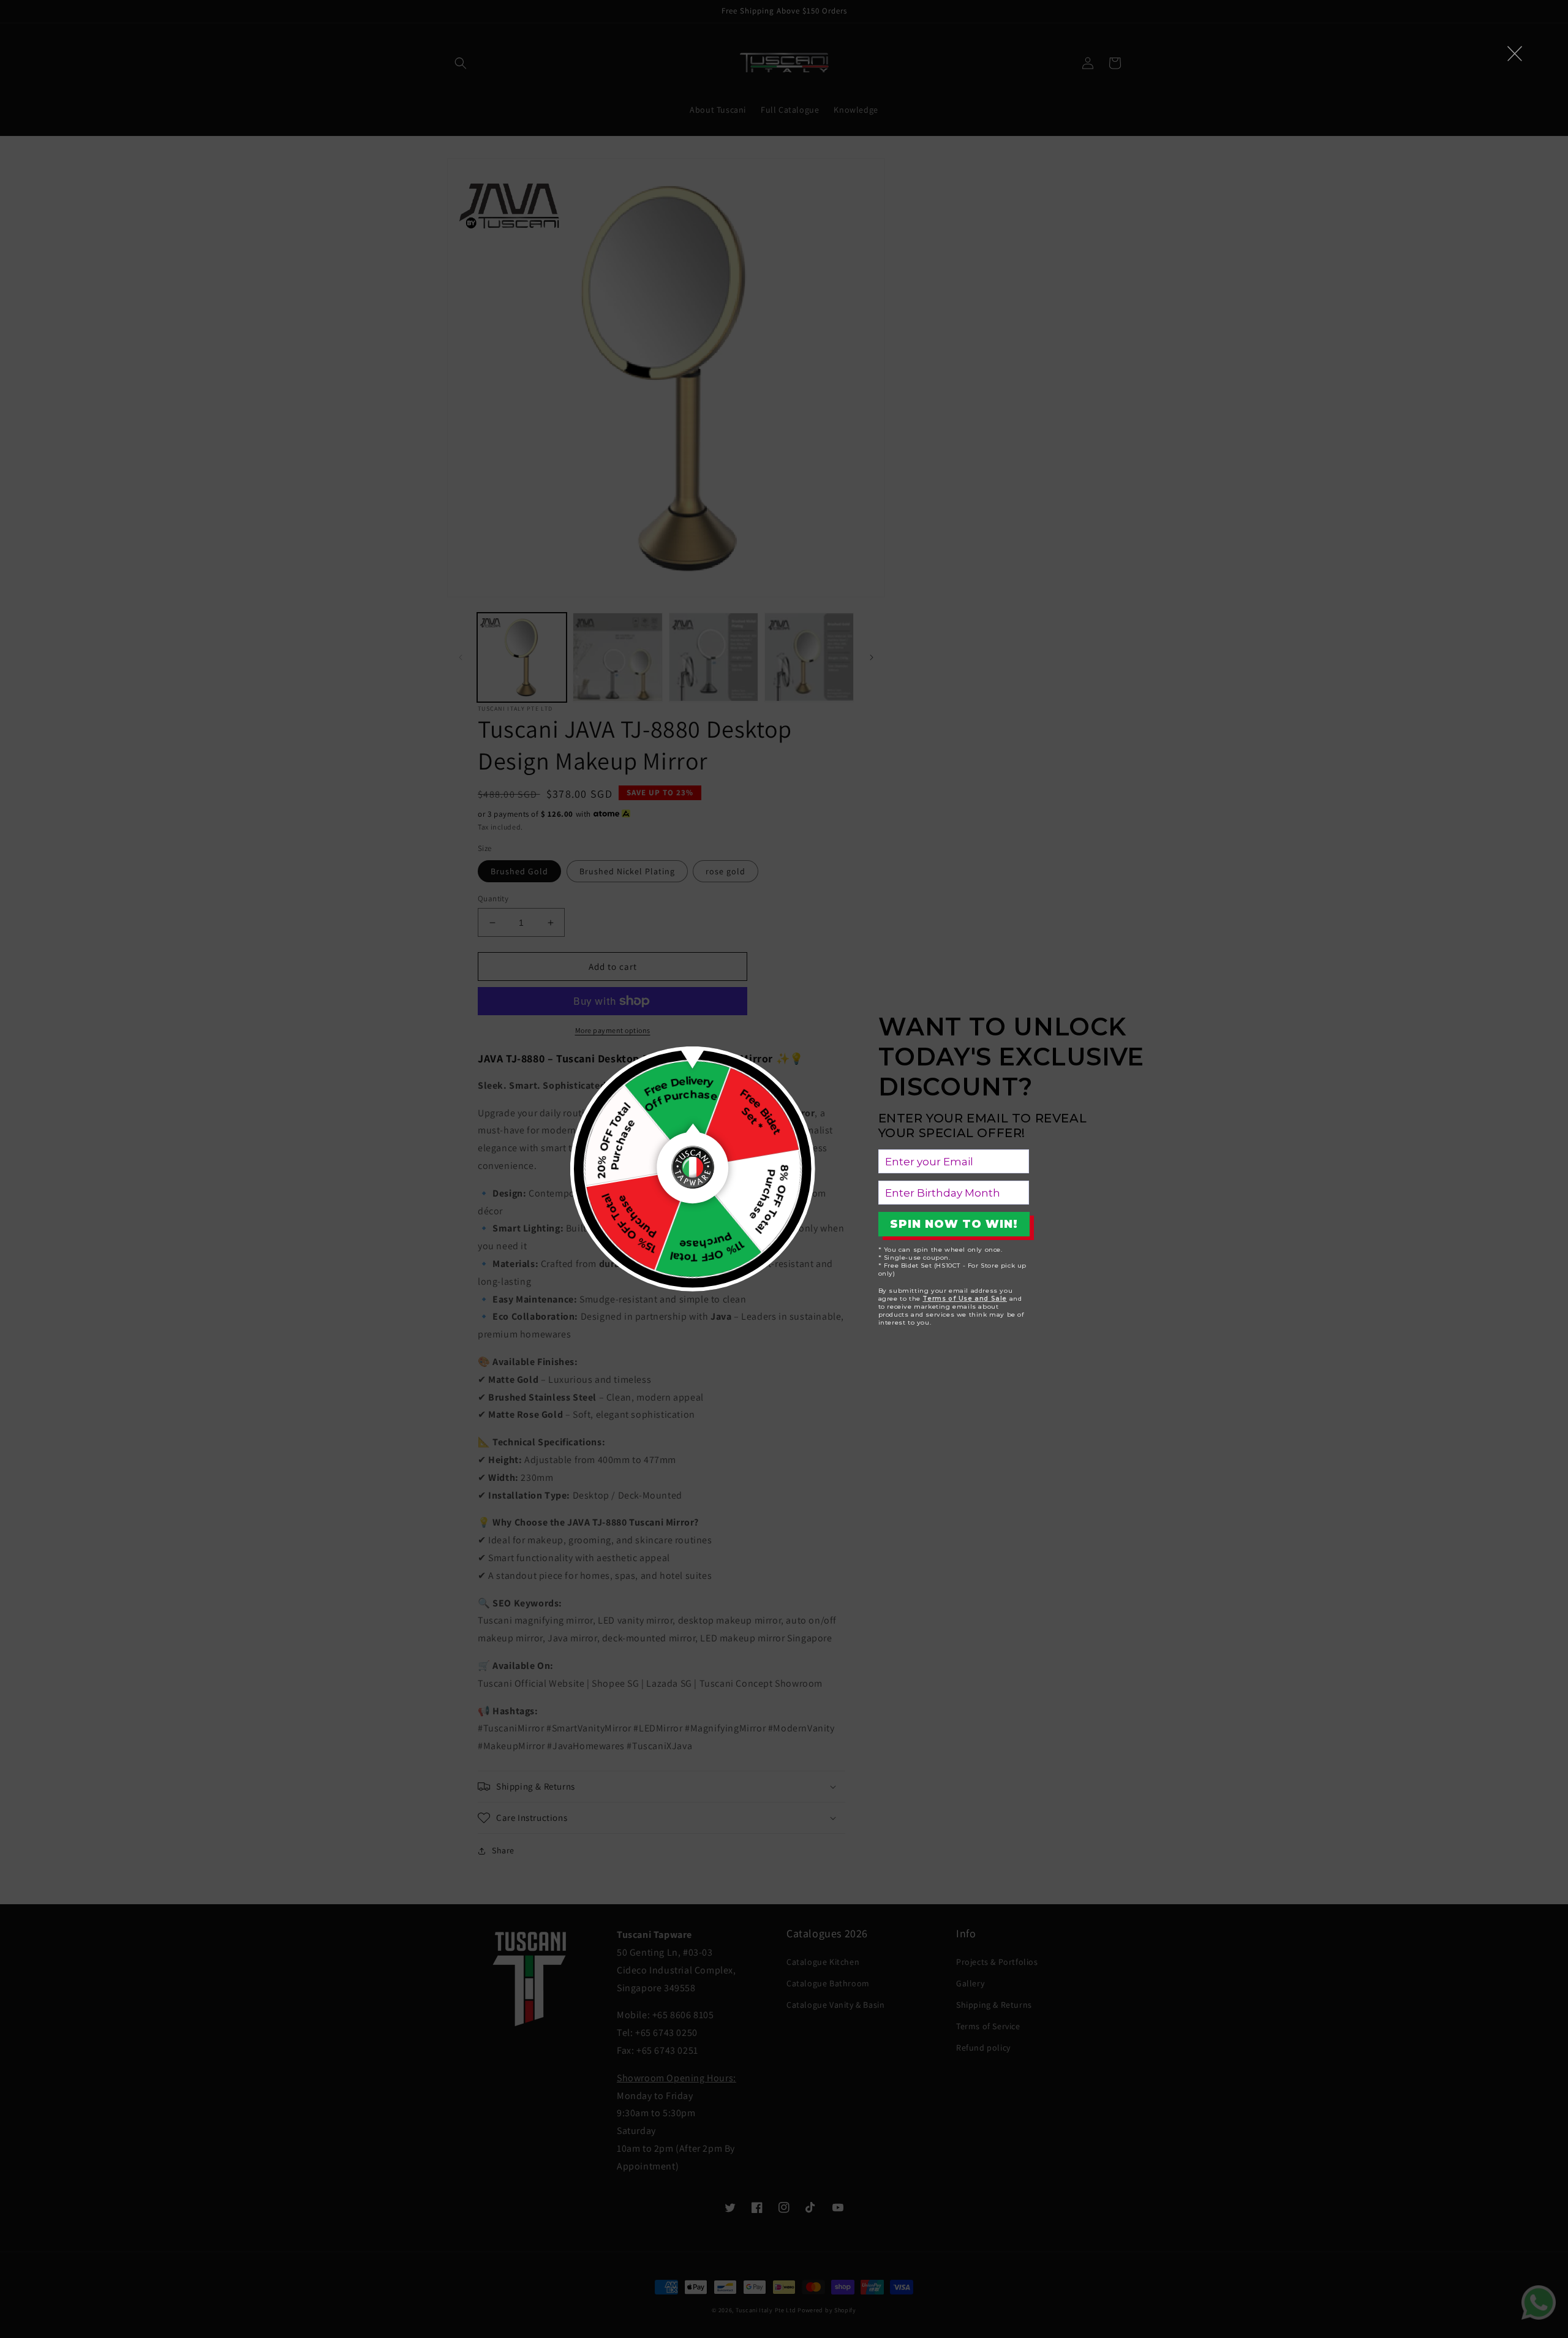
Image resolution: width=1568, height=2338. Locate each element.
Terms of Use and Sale (965, 1299)
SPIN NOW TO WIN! (954, 1224)
